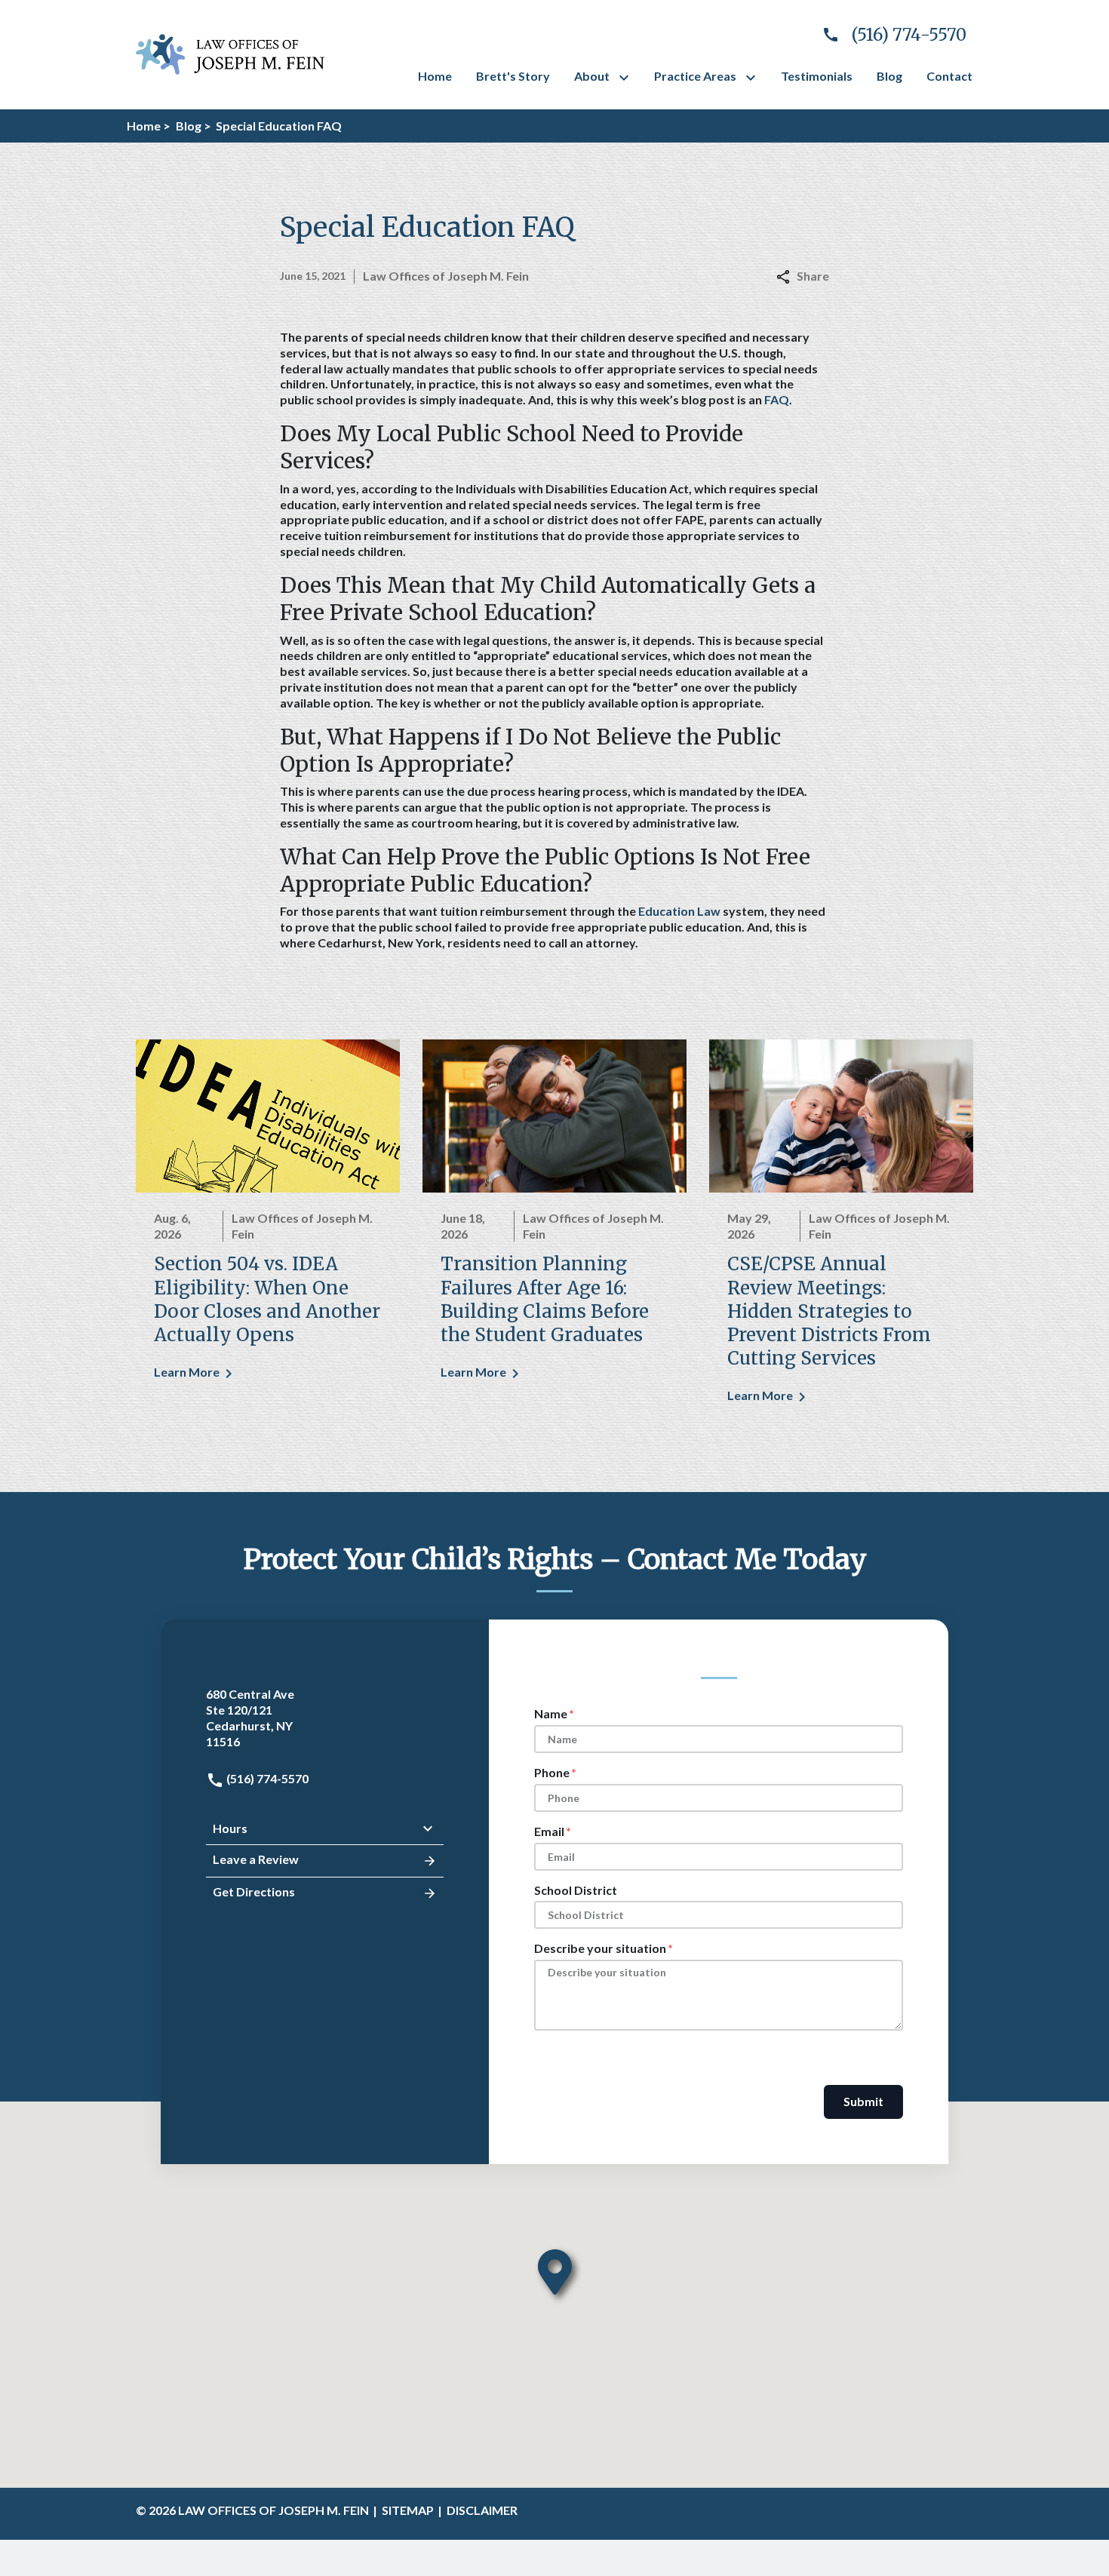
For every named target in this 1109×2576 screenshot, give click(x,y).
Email (549, 1831)
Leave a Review (256, 1859)
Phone (552, 1772)
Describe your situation (600, 1948)
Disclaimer (482, 2510)
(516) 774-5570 (266, 1778)
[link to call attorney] (888, 35)
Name (551, 1713)
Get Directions (254, 1891)
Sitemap (408, 2510)
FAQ (777, 399)
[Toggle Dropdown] (627, 78)
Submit (863, 2101)
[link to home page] (230, 52)
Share (813, 276)
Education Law (679, 911)
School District (576, 1890)
